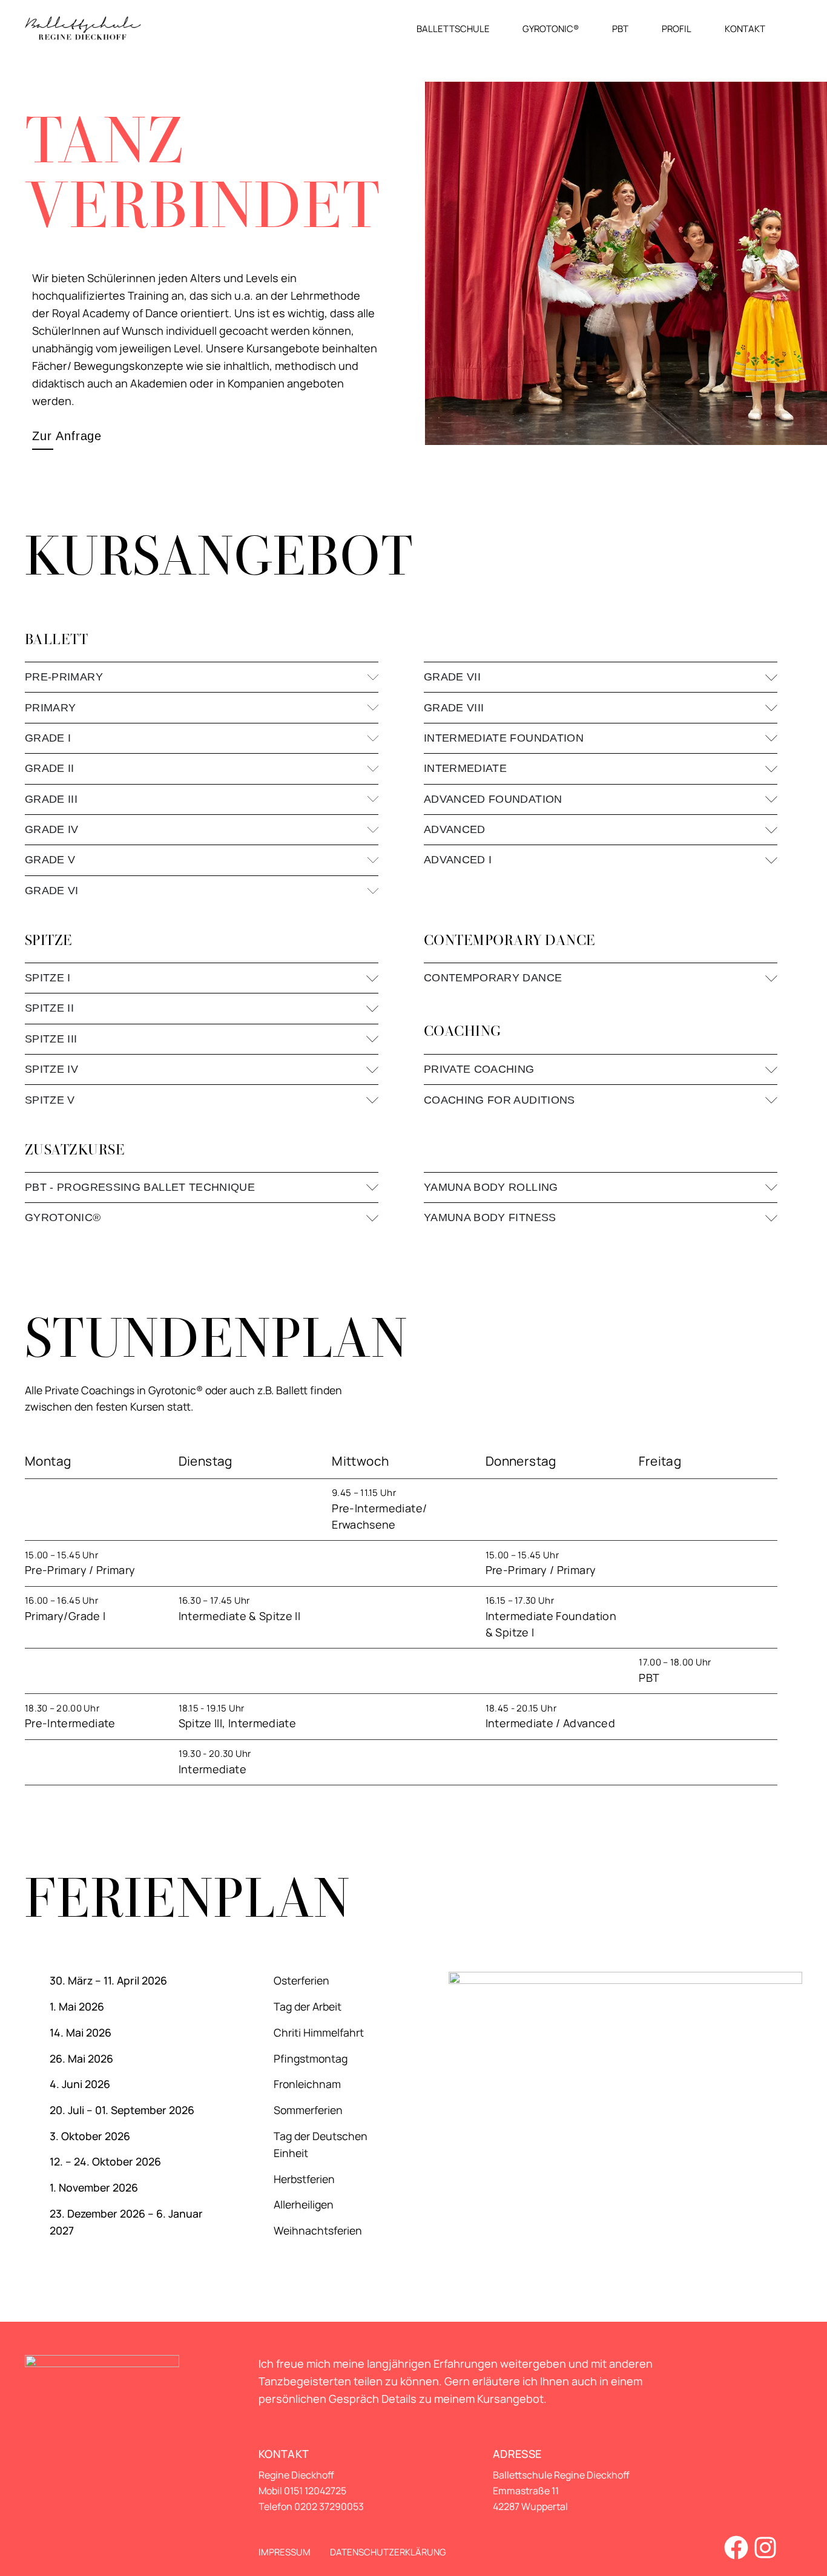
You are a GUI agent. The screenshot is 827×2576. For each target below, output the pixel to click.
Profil (677, 28)
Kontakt (745, 28)
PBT (620, 28)
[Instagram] (765, 2548)
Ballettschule (453, 28)
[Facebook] (736, 2548)
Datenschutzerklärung (388, 2552)
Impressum (285, 2552)
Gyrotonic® (551, 28)
